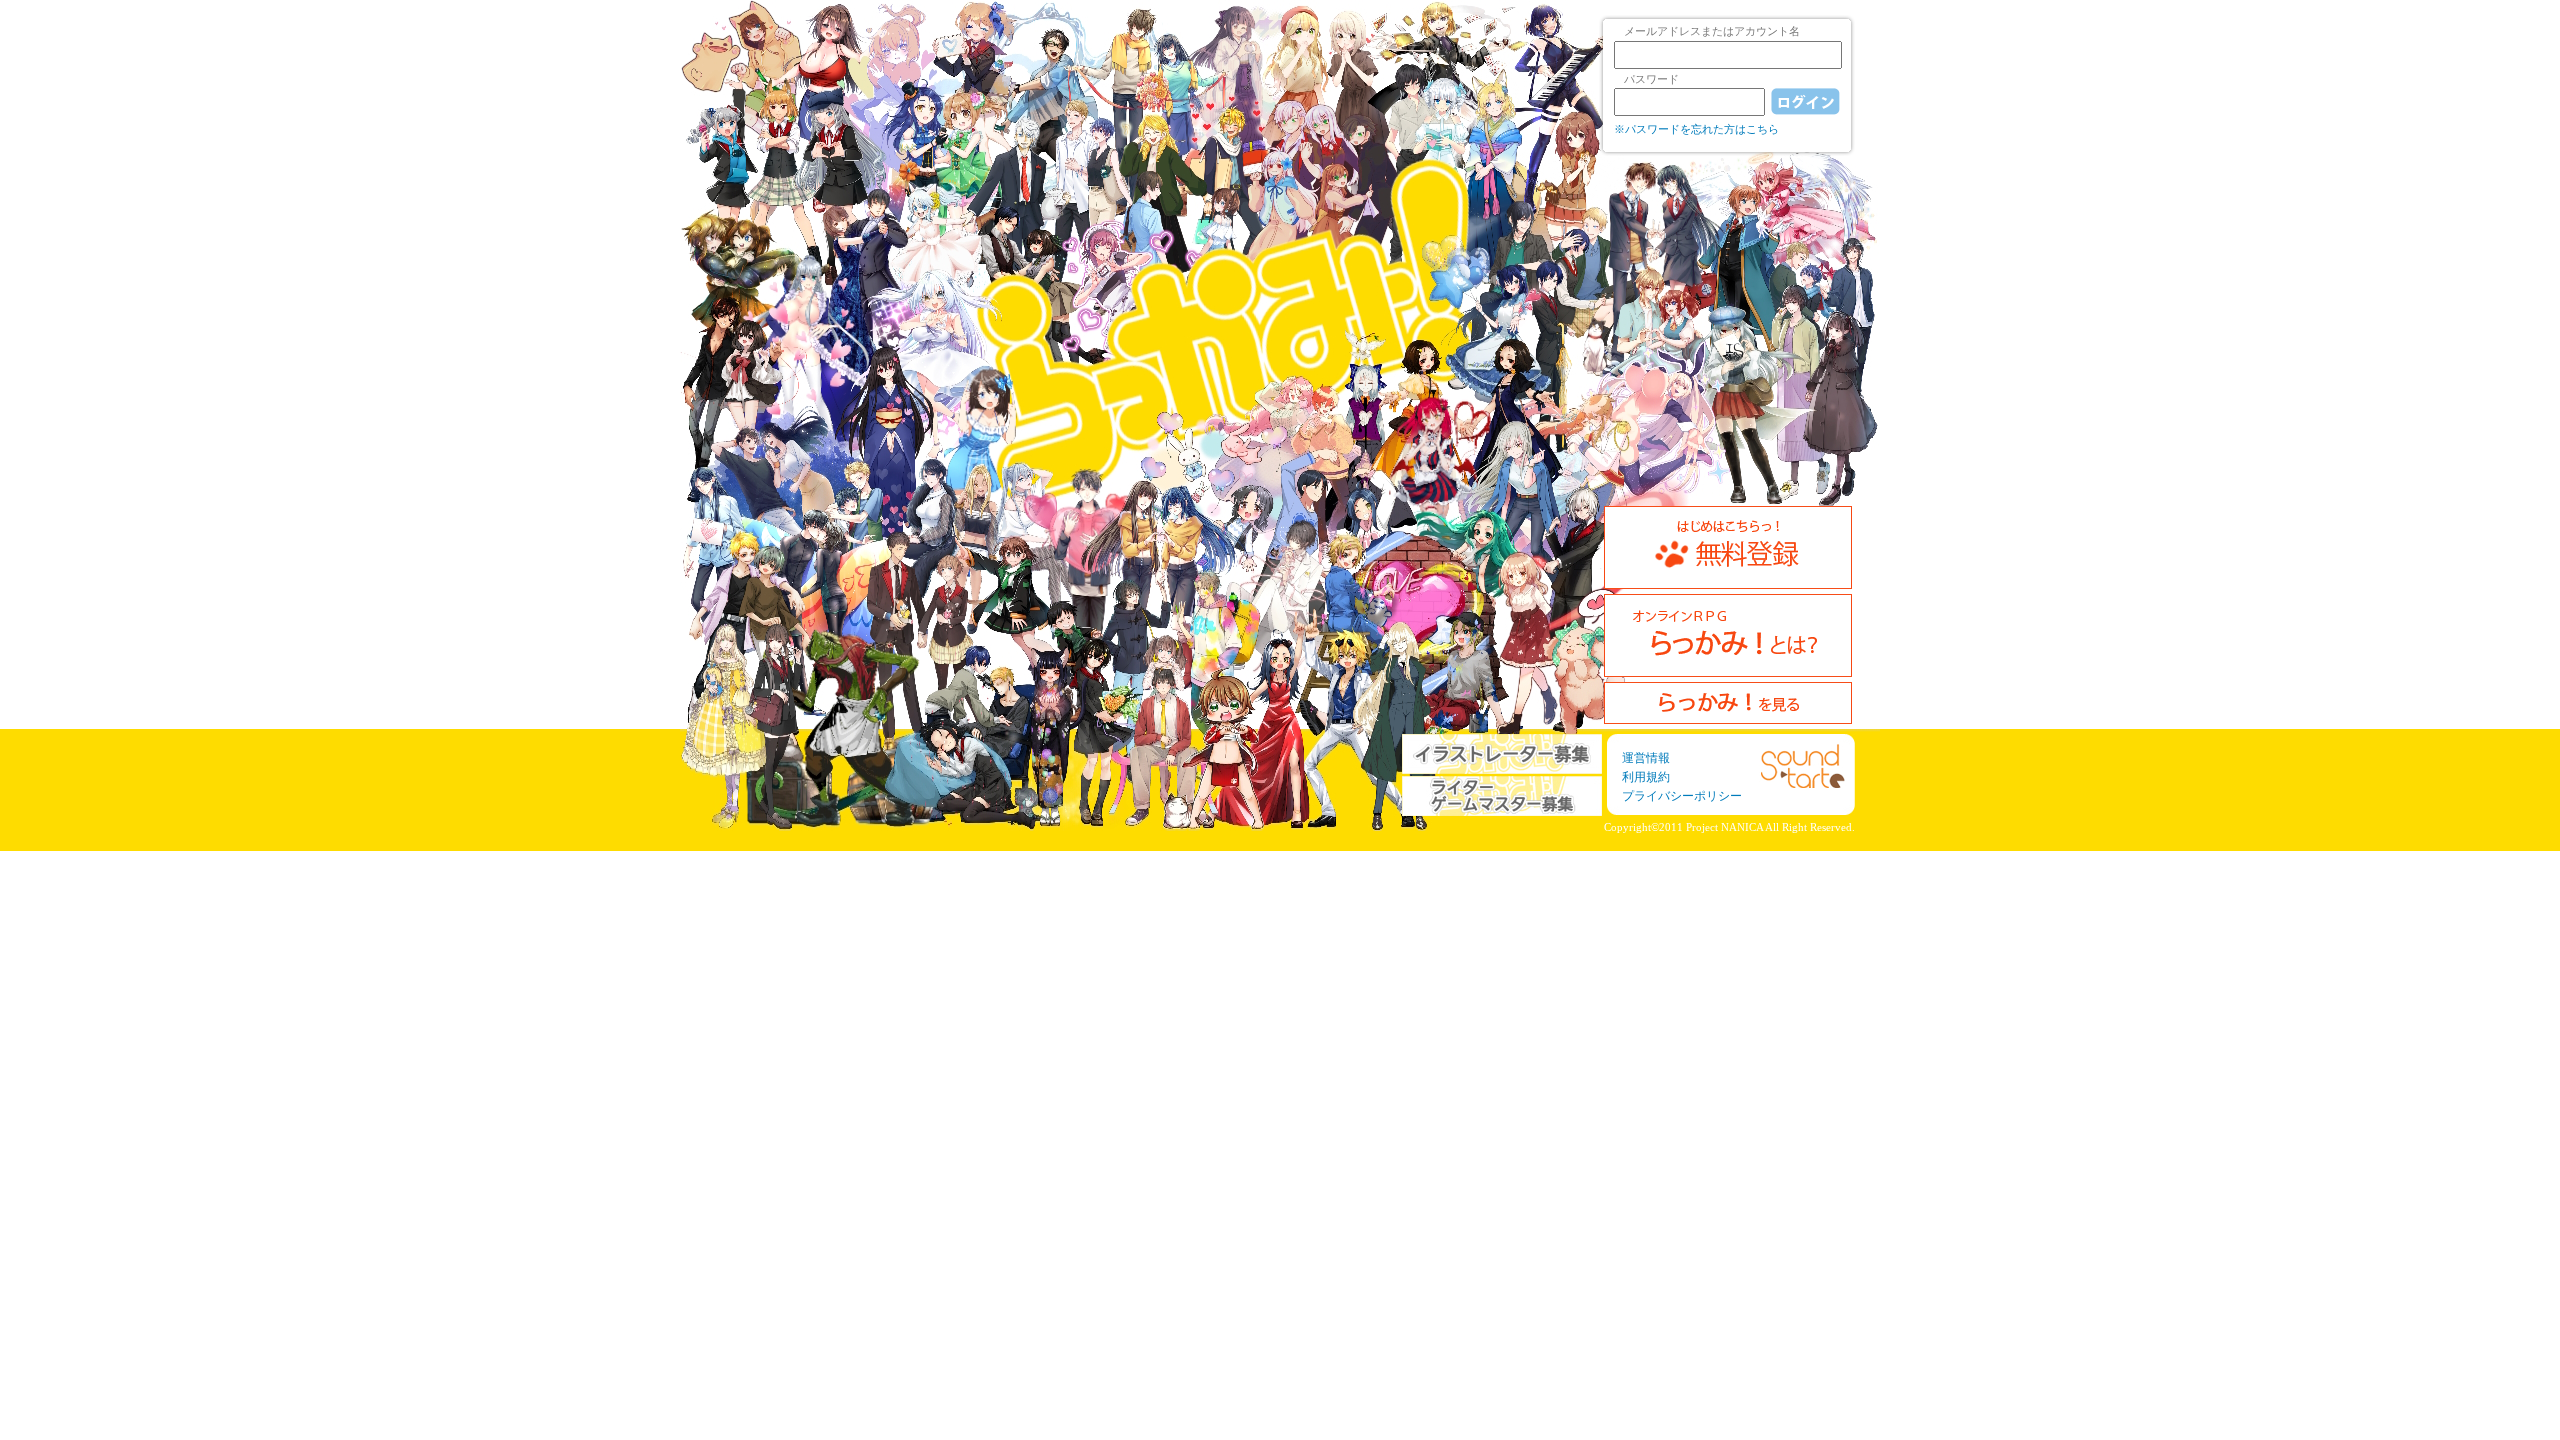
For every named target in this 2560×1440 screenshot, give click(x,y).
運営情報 (1646, 758)
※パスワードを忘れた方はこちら (1696, 129)
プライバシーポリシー (1682, 796)
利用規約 (1646, 777)
